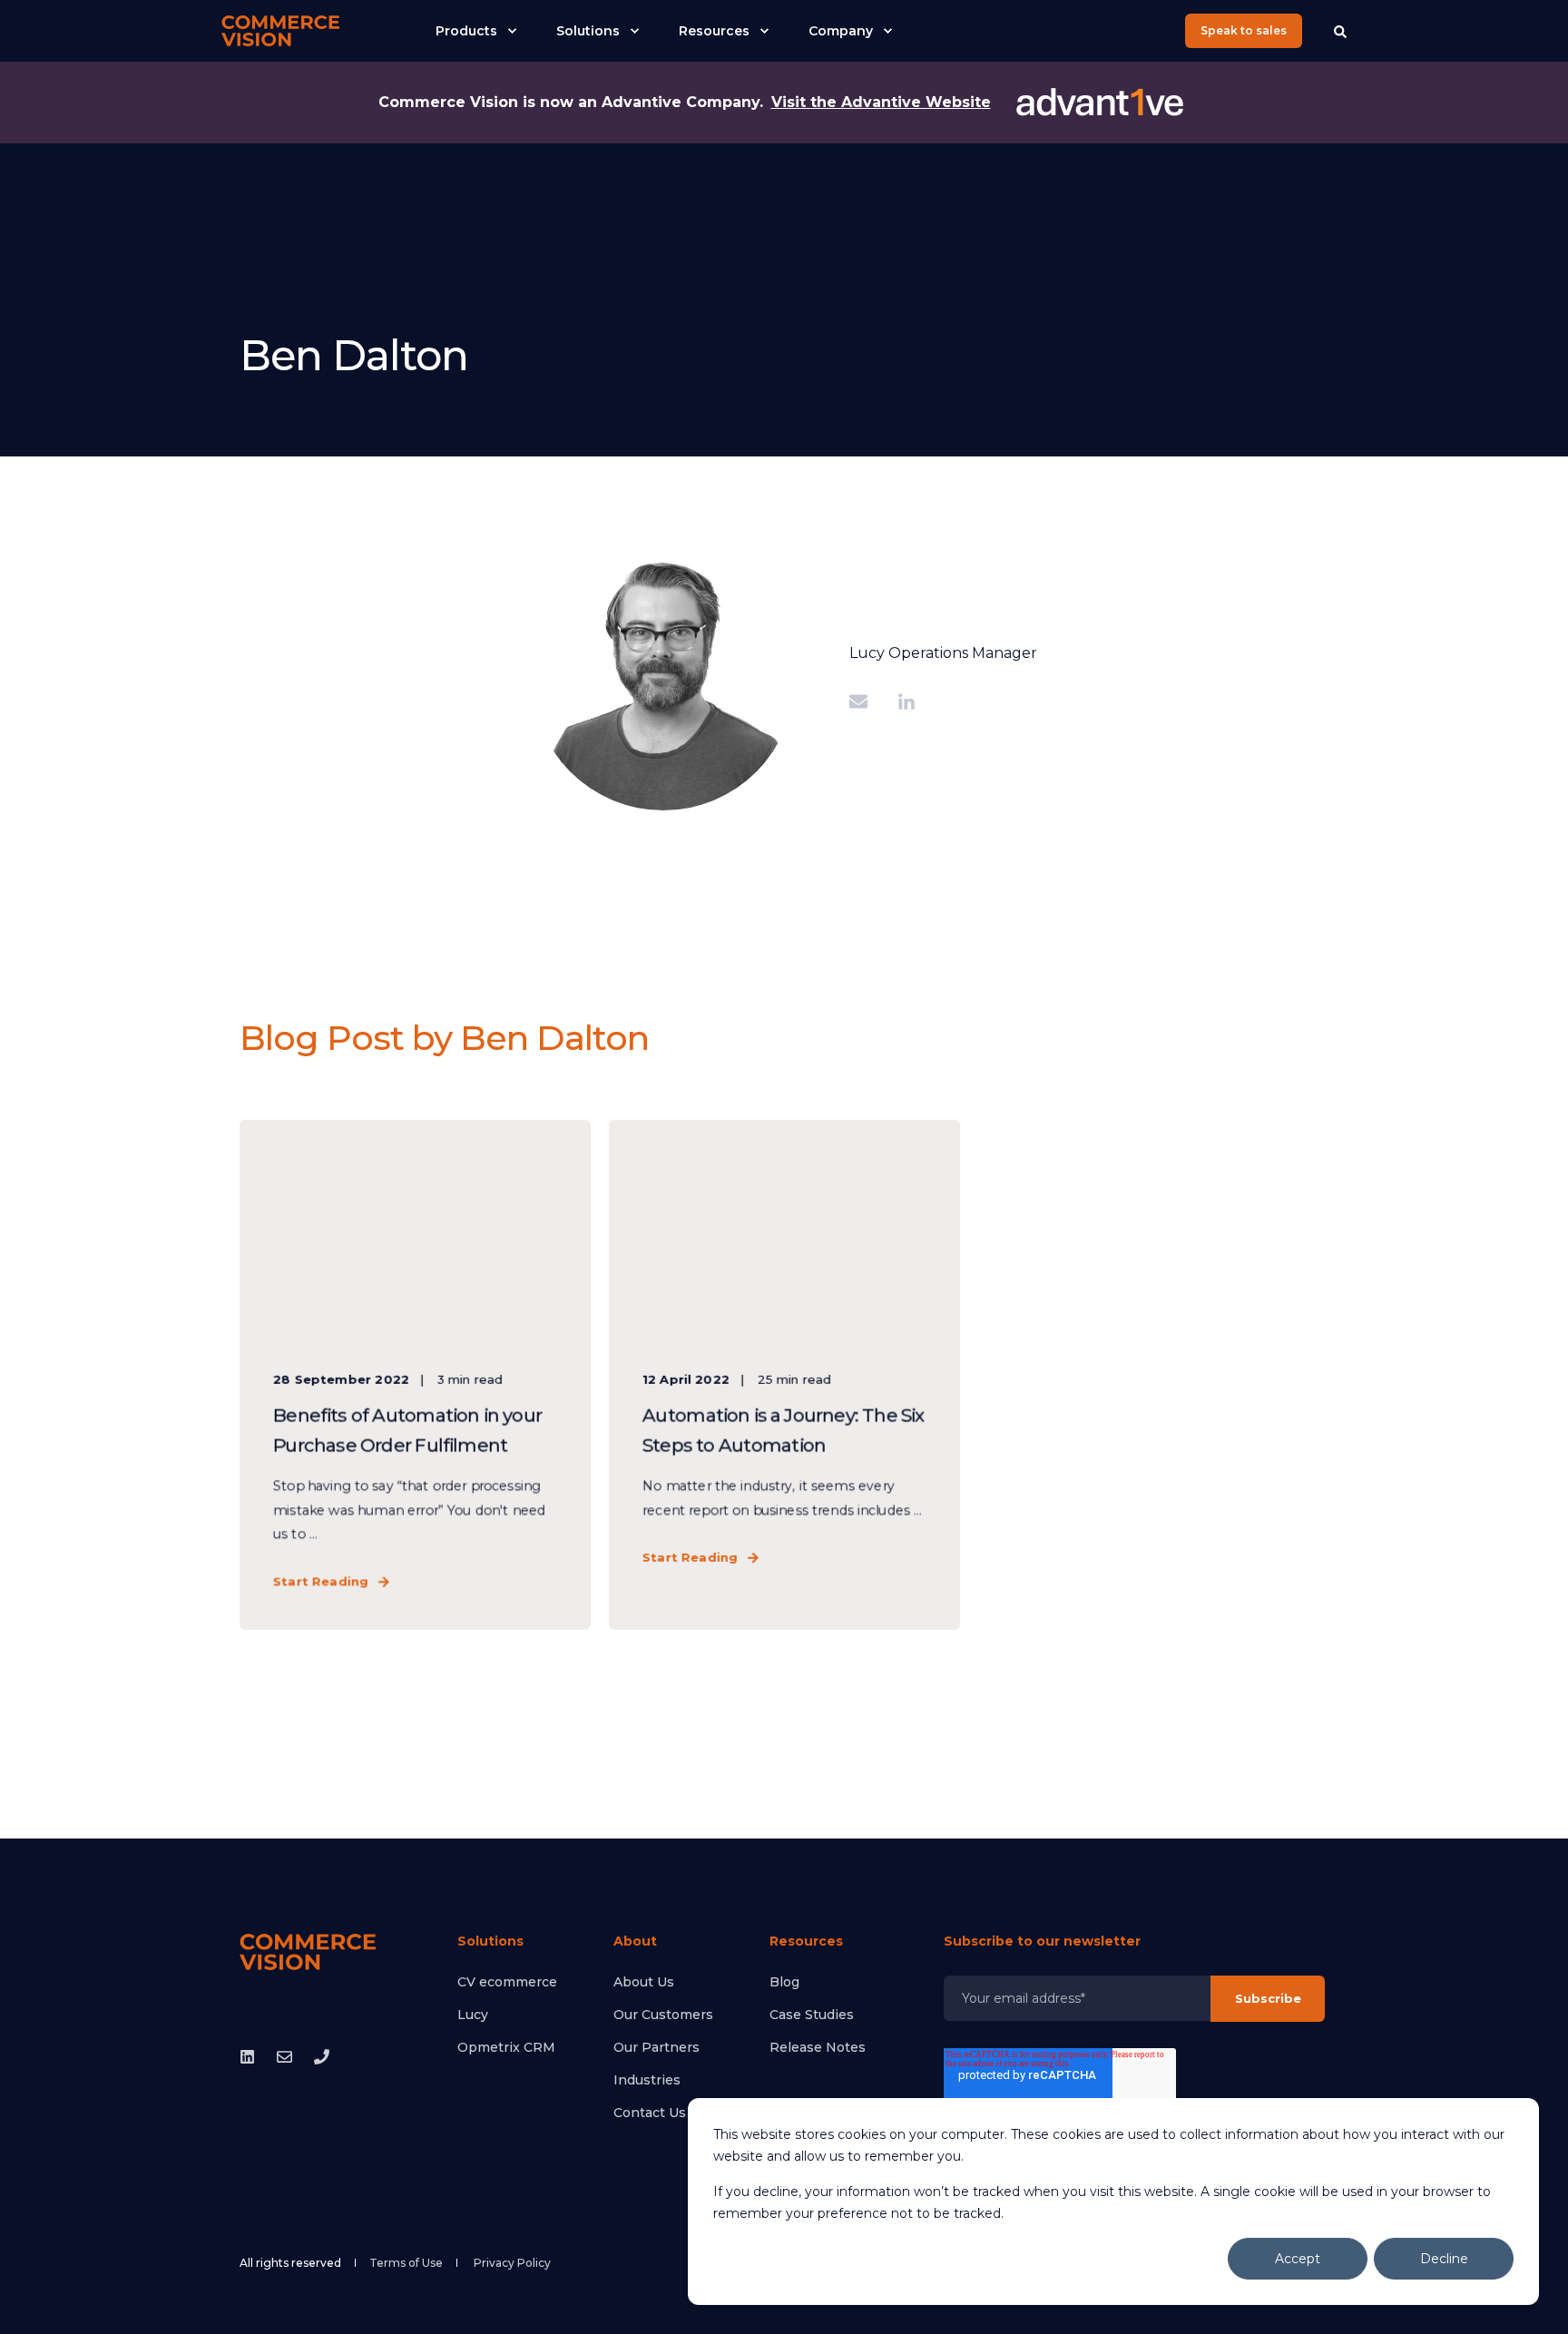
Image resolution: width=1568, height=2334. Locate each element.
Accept (1298, 2259)
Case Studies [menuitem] (812, 2015)
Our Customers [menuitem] (663, 2015)
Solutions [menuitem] (490, 1942)
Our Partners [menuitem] (657, 2047)
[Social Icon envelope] (284, 2057)
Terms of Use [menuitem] (406, 2263)
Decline (1444, 2259)
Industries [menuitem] (647, 2080)
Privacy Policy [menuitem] (512, 2263)
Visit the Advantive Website (881, 102)
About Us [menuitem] (644, 1982)
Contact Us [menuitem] (650, 2113)
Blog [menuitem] (784, 1982)
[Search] (1340, 31)
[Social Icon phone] (316, 2057)
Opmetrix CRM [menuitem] (506, 2047)
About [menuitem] (635, 1942)
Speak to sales (1244, 30)
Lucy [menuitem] (473, 2015)
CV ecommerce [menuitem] (507, 1982)
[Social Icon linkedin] (253, 2057)
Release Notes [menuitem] (818, 2047)
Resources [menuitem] (806, 1942)
